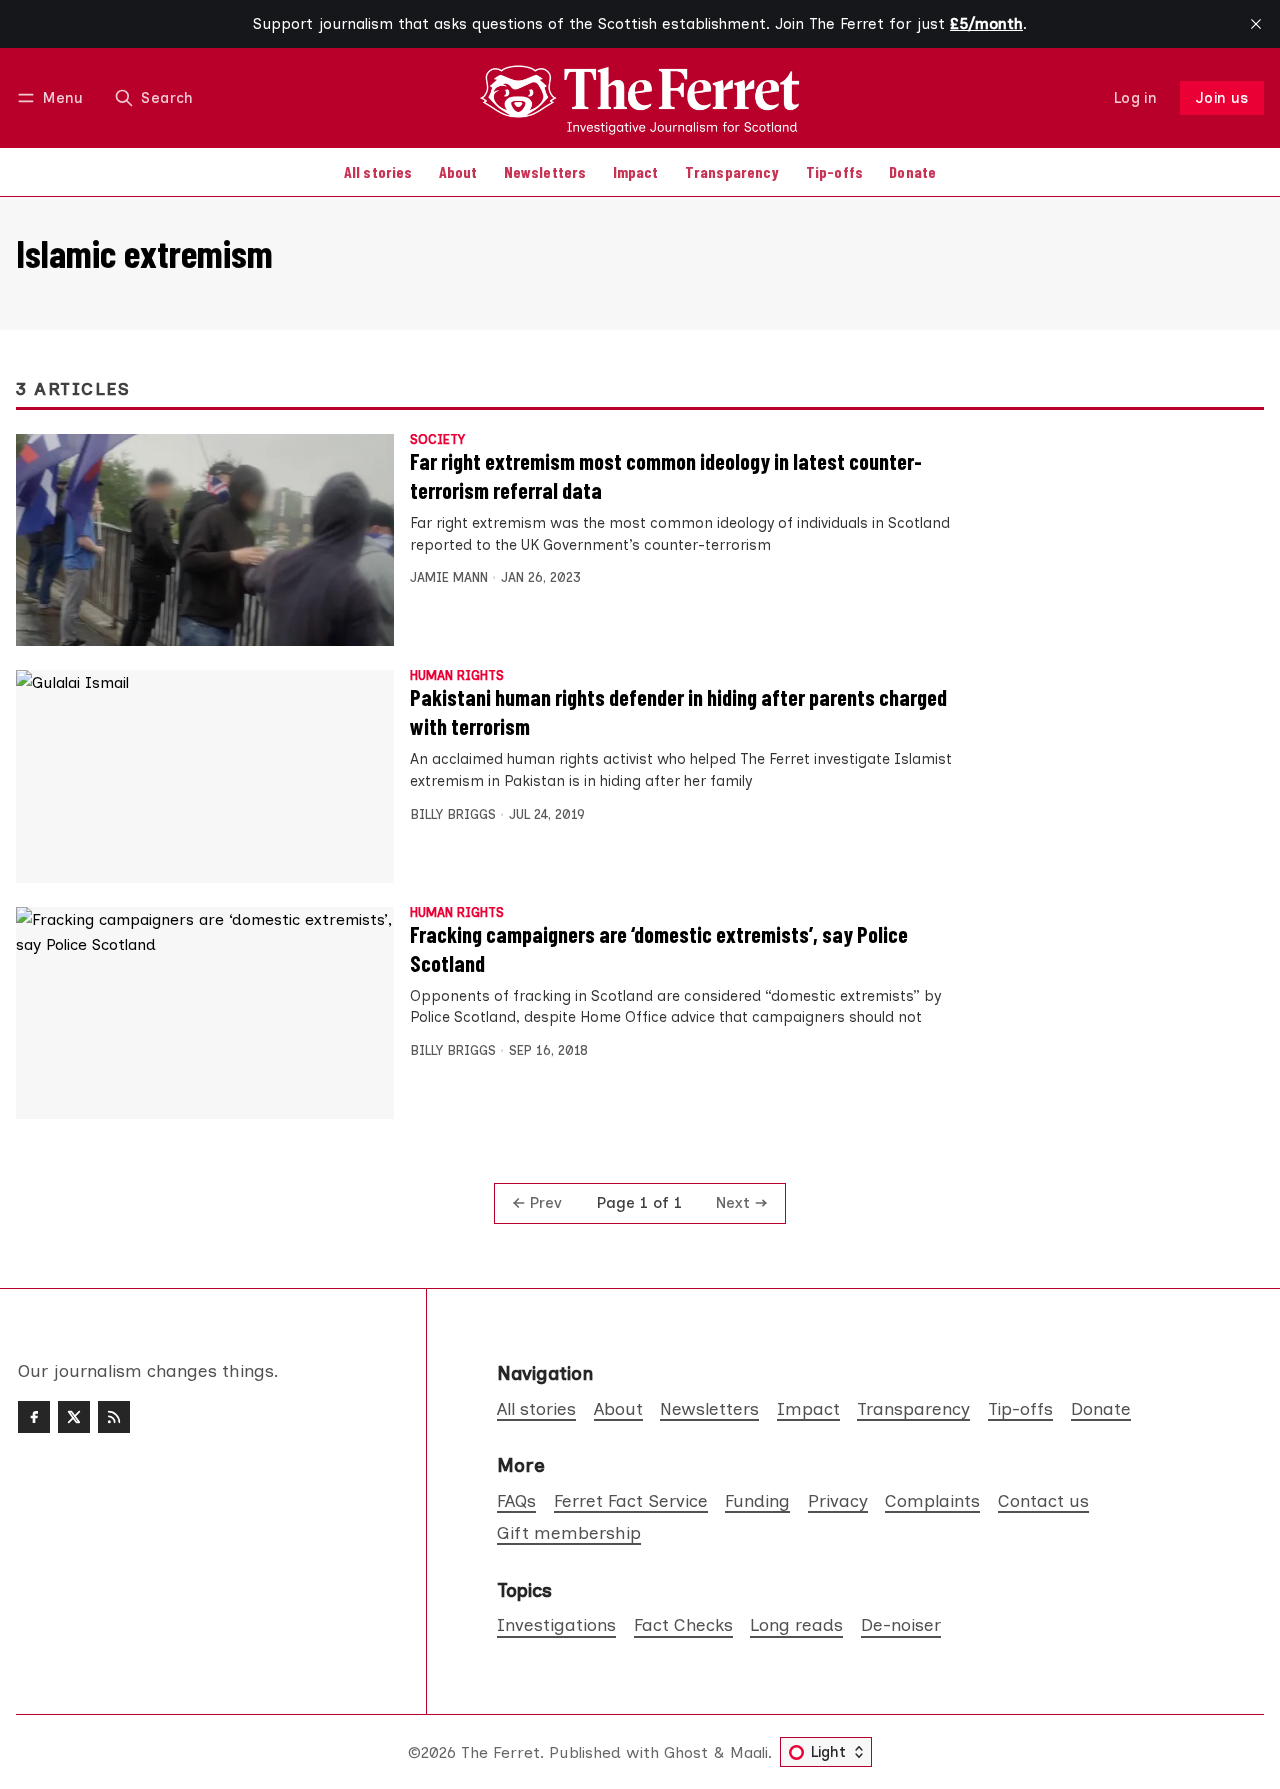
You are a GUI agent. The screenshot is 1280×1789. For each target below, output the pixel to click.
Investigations (556, 1624)
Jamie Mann (449, 577)
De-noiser (901, 1624)
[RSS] (114, 1417)
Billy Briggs (453, 814)
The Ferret (500, 1752)
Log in (1135, 98)
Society (437, 440)
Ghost (686, 1752)
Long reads (796, 1624)
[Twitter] (74, 1417)
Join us (1222, 98)
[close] (1256, 24)
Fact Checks (683, 1624)
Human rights (457, 676)
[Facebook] (34, 1417)
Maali (749, 1752)
